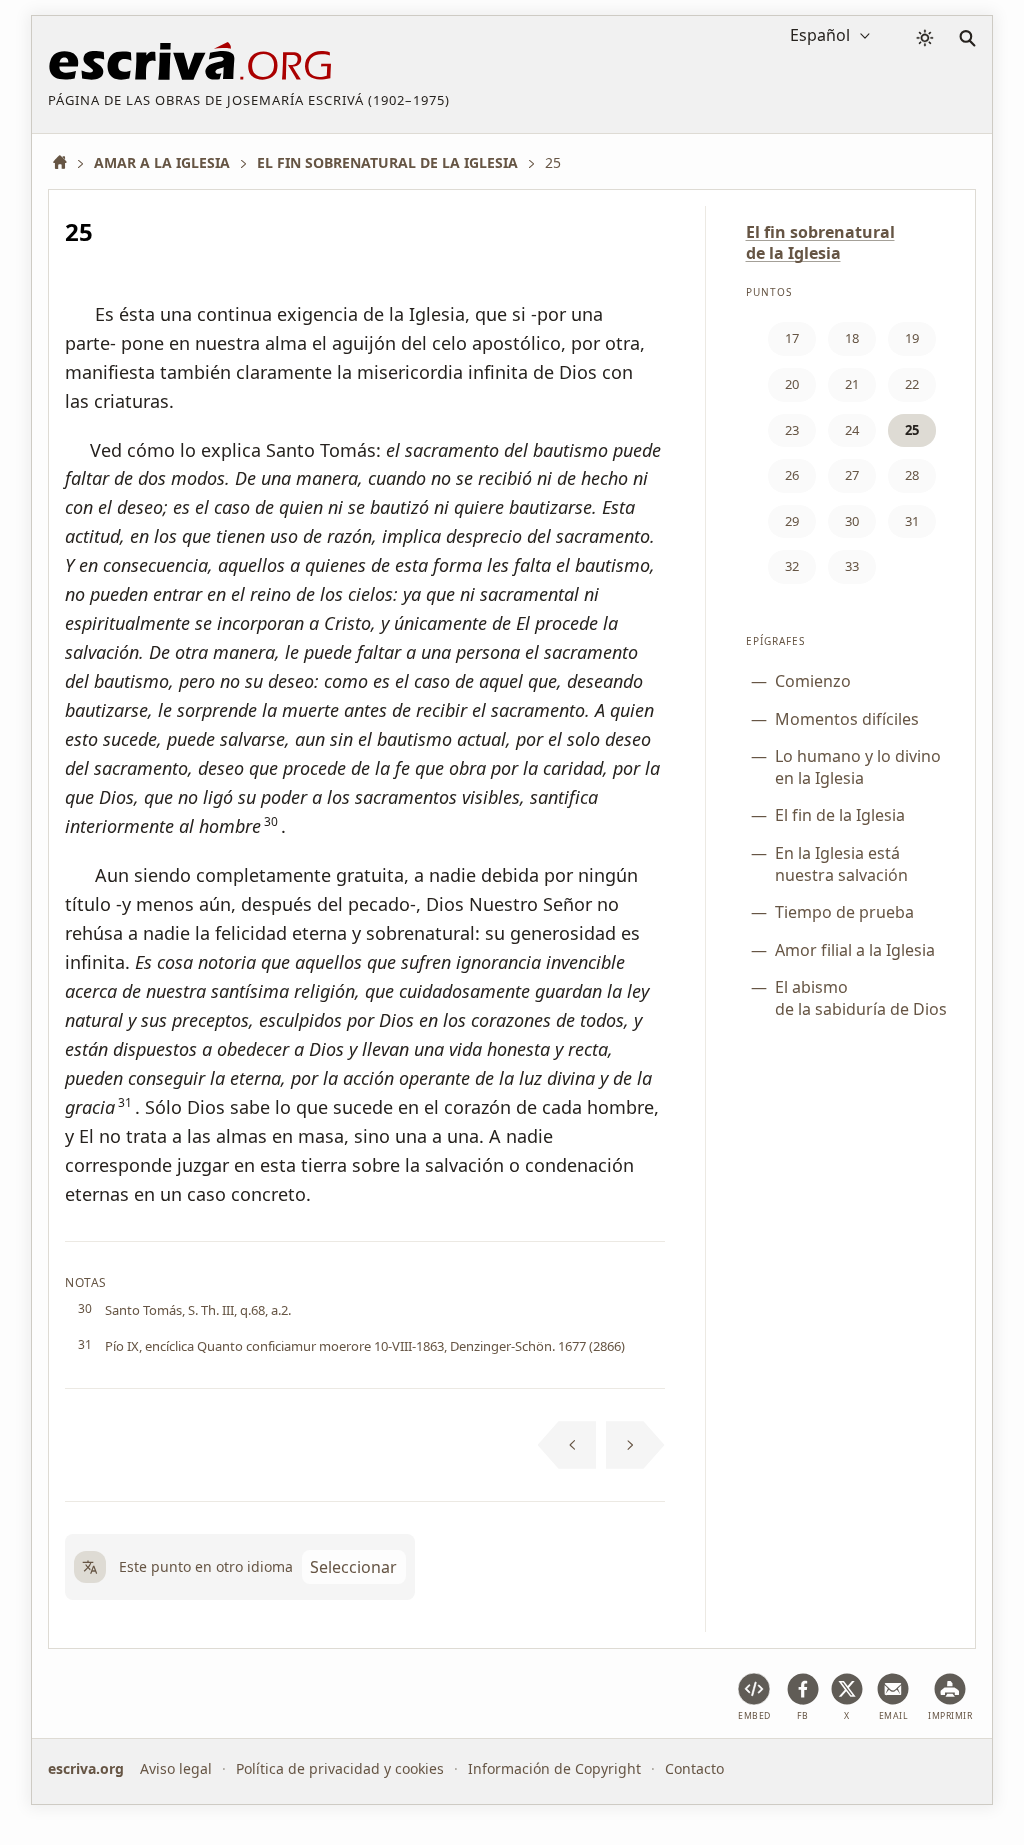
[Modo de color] (925, 38)
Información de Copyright (554, 1768)
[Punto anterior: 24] (567, 1445)
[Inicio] (67, 162)
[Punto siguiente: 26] (635, 1445)
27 (852, 475)
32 (792, 566)
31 (912, 521)
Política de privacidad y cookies (340, 1768)
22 (912, 384)
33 (852, 566)
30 (852, 521)
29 (792, 521)
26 (792, 475)
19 (912, 338)
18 (852, 338)
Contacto (694, 1768)
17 (792, 338)
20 (792, 384)
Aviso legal (176, 1768)
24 (852, 430)
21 (852, 384)
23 (792, 430)
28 (912, 475)
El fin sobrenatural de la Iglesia (820, 242)
